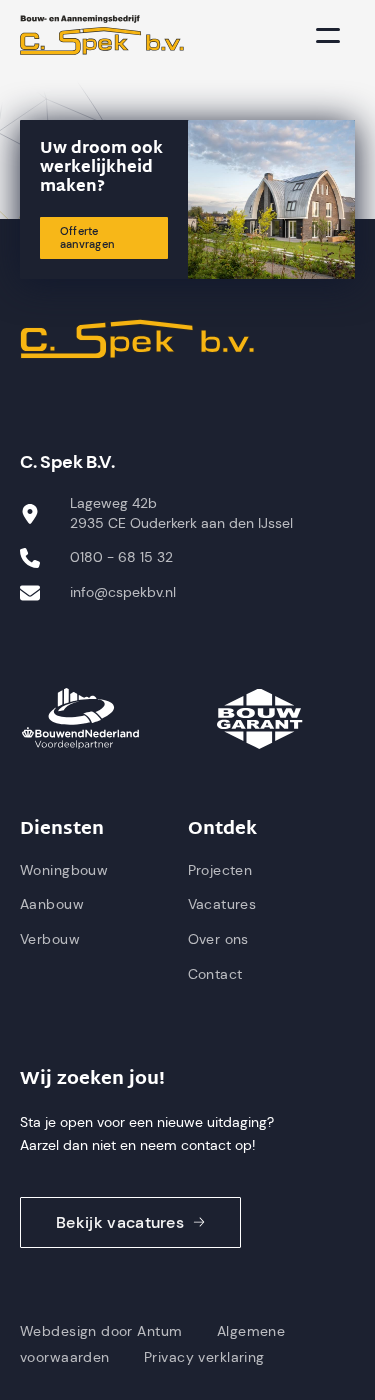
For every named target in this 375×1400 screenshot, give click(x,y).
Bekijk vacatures (120, 1222)
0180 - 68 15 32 (121, 557)
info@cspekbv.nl (123, 592)
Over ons (218, 939)
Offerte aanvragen (87, 237)
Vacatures (222, 904)
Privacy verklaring (204, 1357)
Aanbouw (52, 904)
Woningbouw (64, 870)
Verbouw (50, 939)
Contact (215, 974)
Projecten (220, 870)
